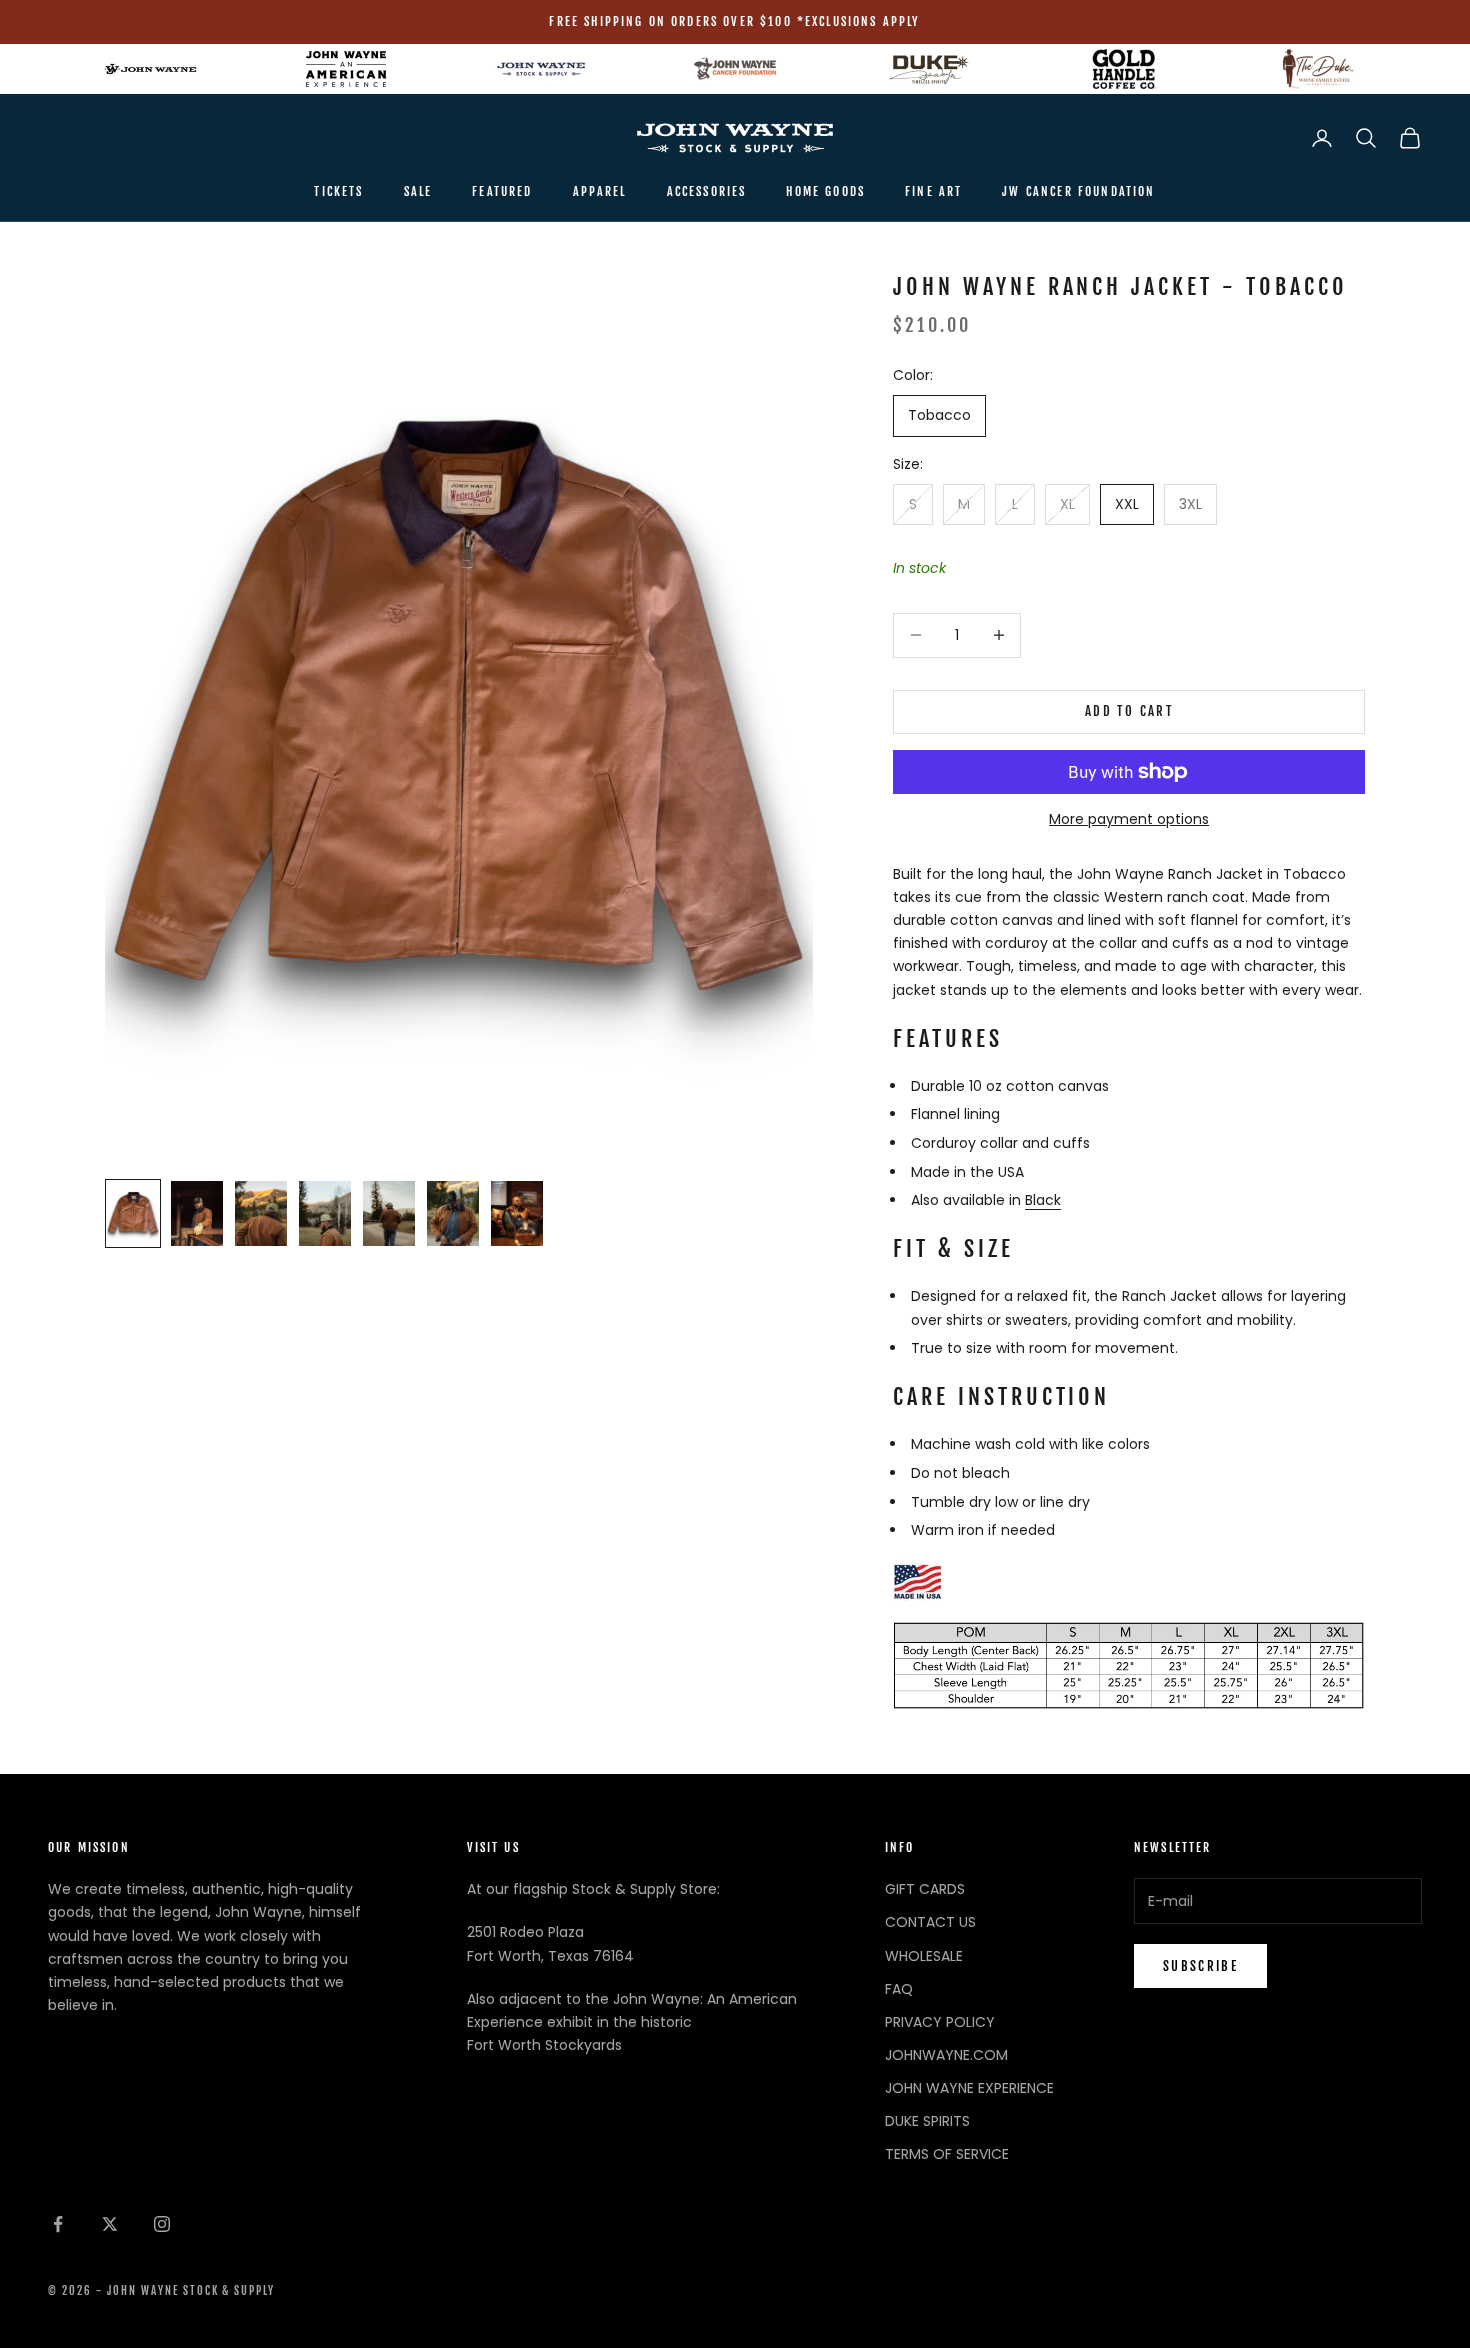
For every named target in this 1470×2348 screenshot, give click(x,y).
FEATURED (502, 191)
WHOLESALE (924, 1956)
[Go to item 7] (517, 1213)
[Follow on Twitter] (110, 2224)
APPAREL (600, 191)
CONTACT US (930, 1922)
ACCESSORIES (707, 191)
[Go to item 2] (197, 1213)
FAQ (899, 1989)
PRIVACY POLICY (940, 2022)
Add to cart (1129, 711)
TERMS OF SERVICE (947, 2154)
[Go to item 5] (389, 1213)
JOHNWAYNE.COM (946, 2055)
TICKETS (338, 191)
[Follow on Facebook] (58, 2224)
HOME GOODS (825, 191)
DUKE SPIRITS (927, 2121)
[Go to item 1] (133, 1213)
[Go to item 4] (325, 1213)
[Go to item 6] (453, 1213)
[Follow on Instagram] (162, 2224)
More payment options (1129, 819)
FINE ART (933, 191)
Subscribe (1200, 1966)
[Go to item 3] (261, 1213)
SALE (418, 191)
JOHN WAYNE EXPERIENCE (969, 2088)
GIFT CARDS (925, 1889)
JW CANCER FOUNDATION (1078, 191)
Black (1043, 1200)
